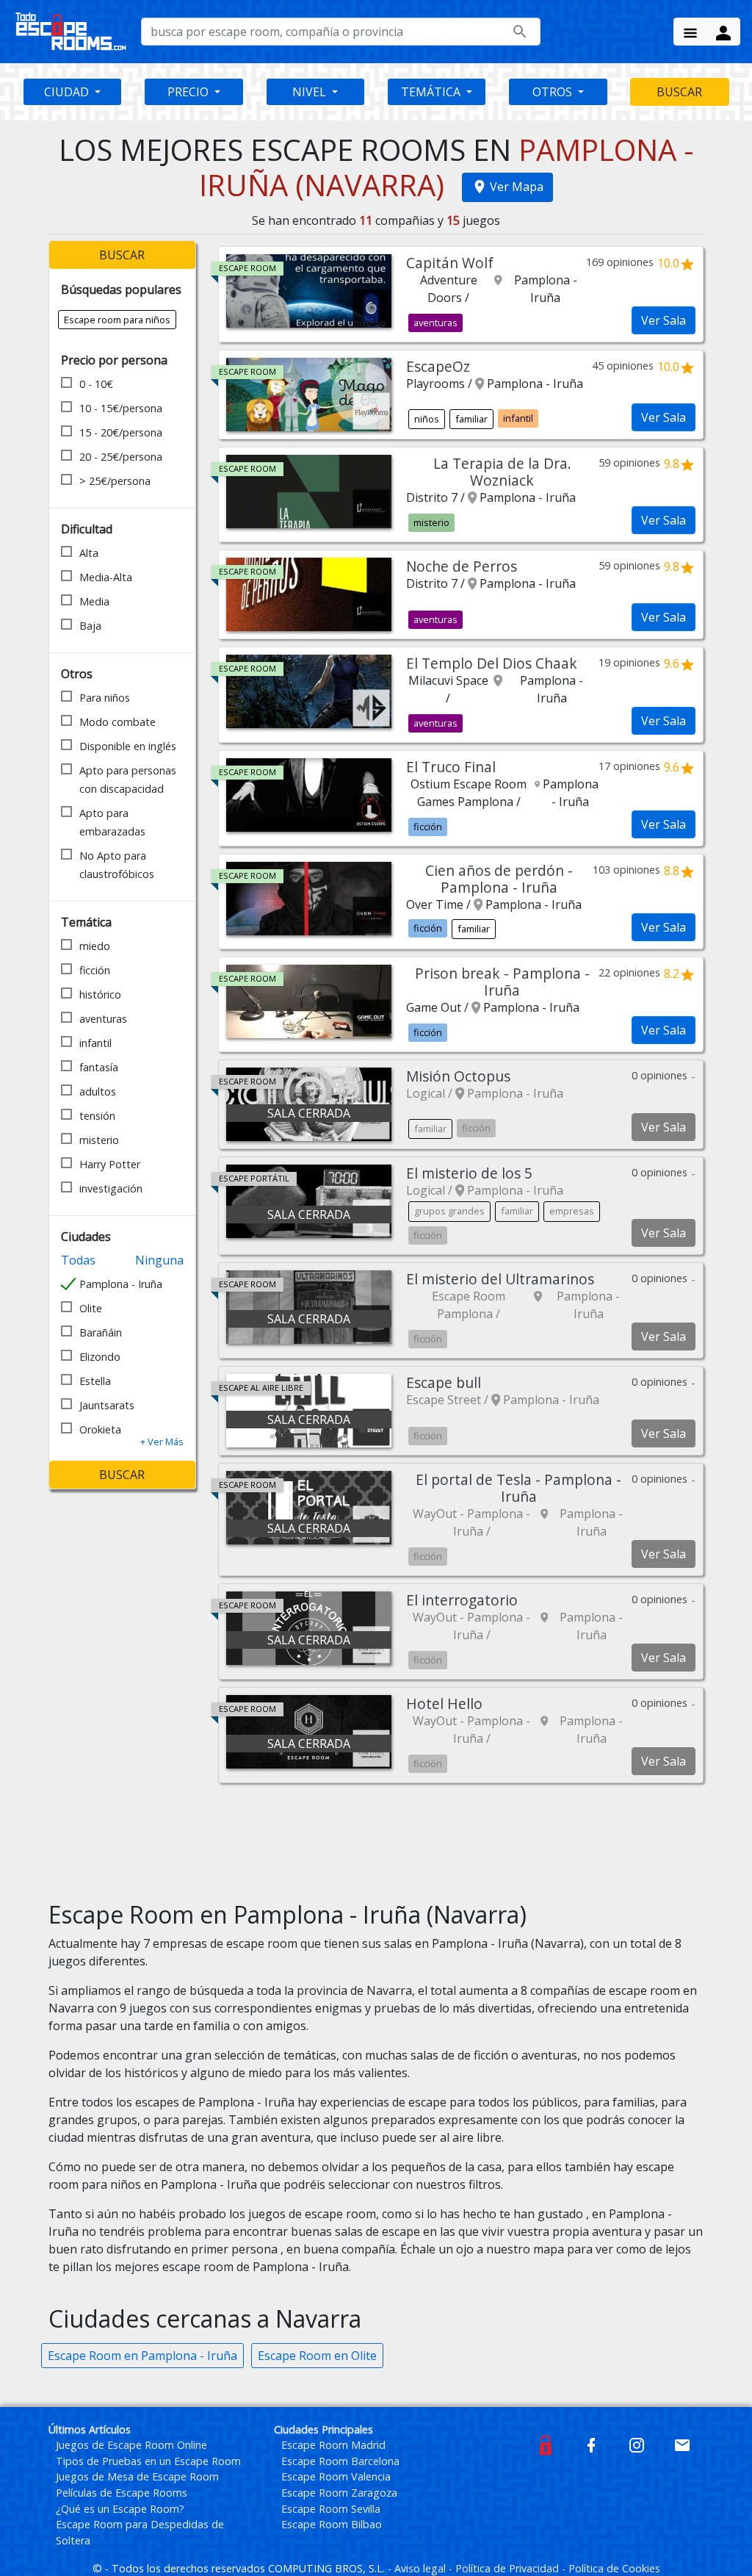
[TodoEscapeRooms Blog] (546, 2444)
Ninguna (159, 1260)
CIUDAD (68, 92)
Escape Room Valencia (336, 2476)
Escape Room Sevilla (331, 2509)
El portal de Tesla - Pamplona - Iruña (518, 1488)
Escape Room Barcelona (340, 2461)
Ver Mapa (517, 187)
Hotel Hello (444, 1703)
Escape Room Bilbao (332, 2524)
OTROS (554, 92)
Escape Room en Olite (317, 2356)
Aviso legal (422, 2568)
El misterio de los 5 (469, 1173)
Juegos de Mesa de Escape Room (137, 2476)
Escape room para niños (117, 320)
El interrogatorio (462, 1600)
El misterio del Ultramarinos (500, 1279)
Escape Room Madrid (333, 2445)
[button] (162, 1442)
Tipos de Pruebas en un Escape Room (148, 2461)
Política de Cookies (614, 2568)
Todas (78, 1260)
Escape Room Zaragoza (339, 2493)
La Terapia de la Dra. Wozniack (502, 472)
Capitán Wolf (450, 263)
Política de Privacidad (509, 2568)
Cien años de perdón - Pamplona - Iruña (499, 879)
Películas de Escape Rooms (122, 2493)
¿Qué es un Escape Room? (120, 2509)
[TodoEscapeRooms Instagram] (637, 2444)
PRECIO (189, 92)
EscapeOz (438, 366)
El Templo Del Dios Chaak (492, 663)
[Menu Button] (690, 32)
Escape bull (444, 1382)
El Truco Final (451, 767)
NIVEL (311, 92)
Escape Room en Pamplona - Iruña (142, 2356)
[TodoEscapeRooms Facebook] (591, 2444)
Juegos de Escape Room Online (131, 2445)
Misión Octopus (458, 1076)
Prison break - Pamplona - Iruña (502, 982)
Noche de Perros (462, 566)
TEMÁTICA (432, 92)
